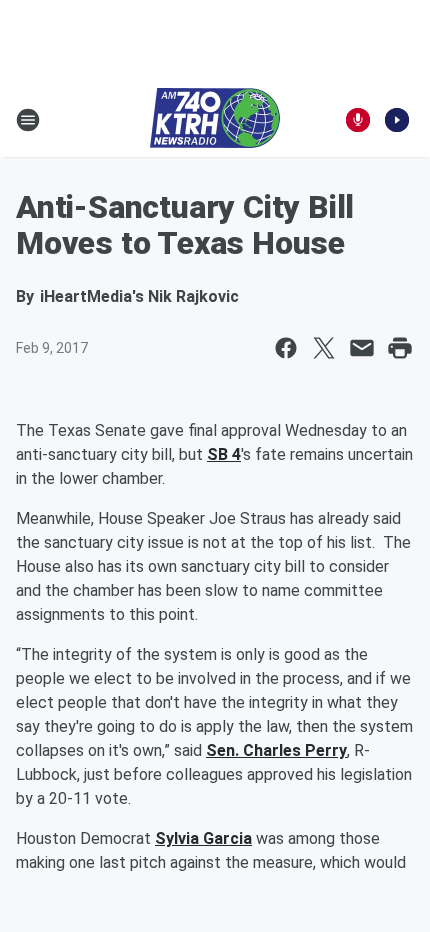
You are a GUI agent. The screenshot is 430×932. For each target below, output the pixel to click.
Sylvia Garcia (203, 838)
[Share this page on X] (324, 348)
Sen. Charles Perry (276, 750)
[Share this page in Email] (362, 348)
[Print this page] (400, 348)
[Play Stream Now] (397, 120)
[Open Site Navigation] (28, 120)
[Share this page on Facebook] (286, 348)
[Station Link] (215, 120)
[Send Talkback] (358, 120)
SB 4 (224, 454)
